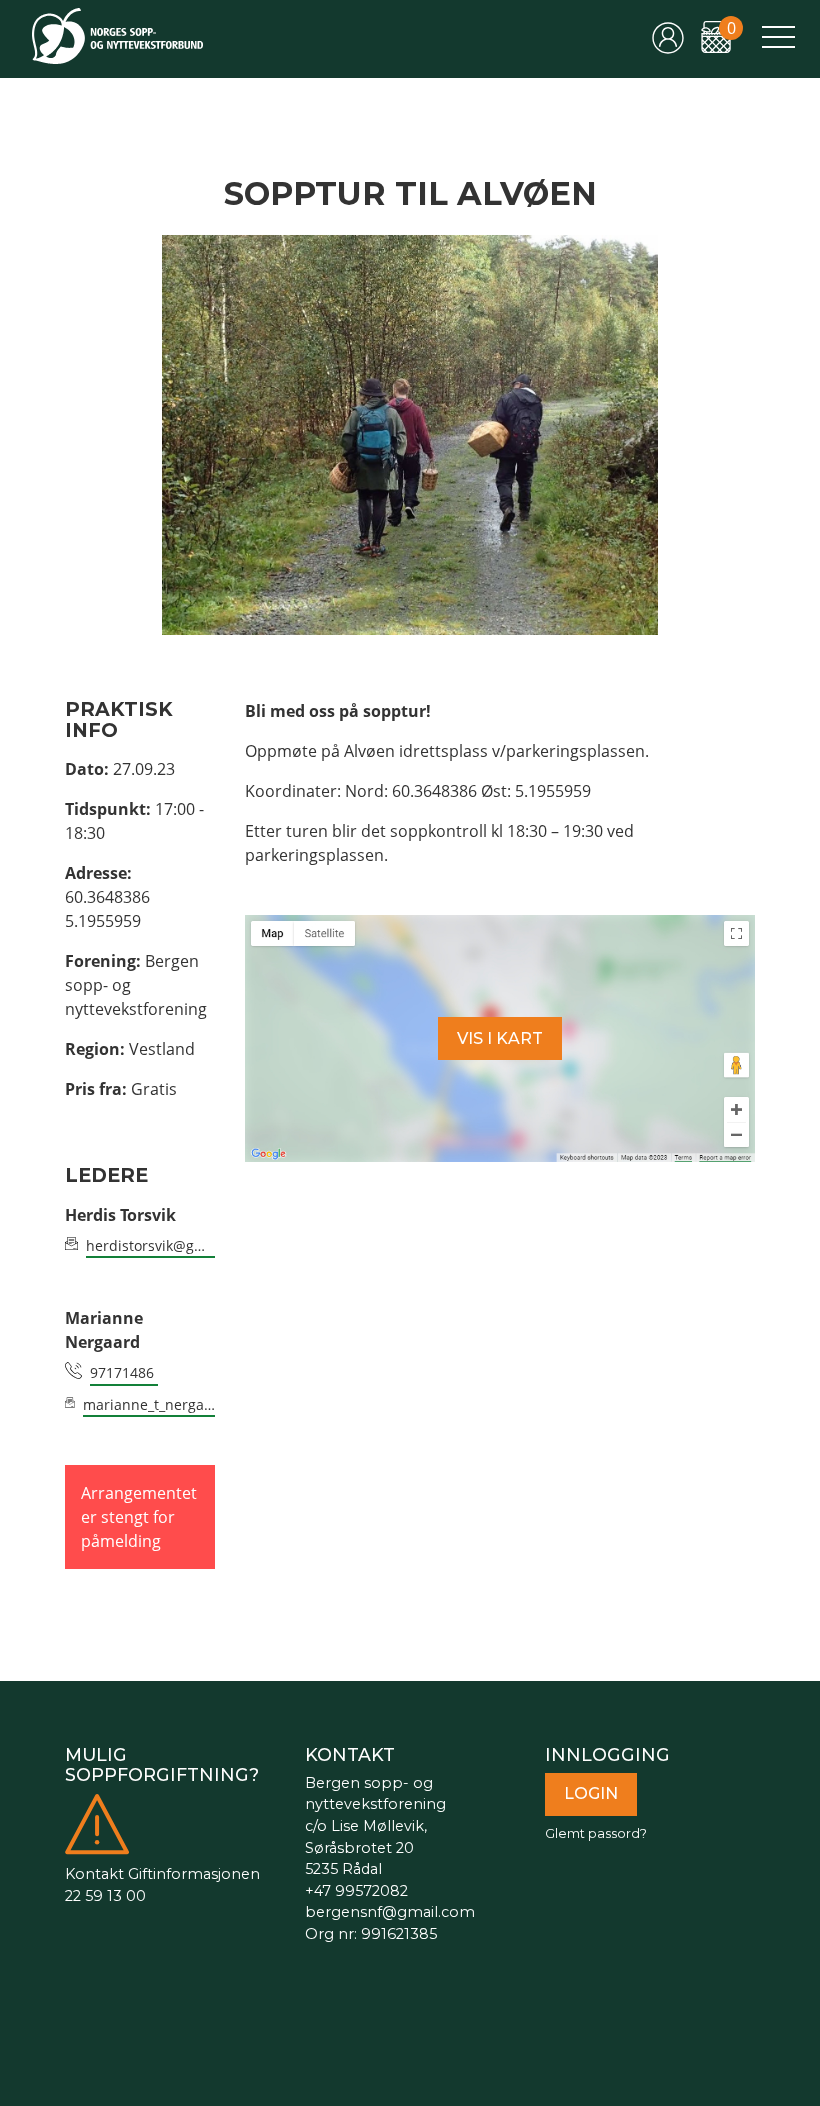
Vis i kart (500, 1038)
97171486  (124, 1372)
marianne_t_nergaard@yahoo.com (149, 1404)
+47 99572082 (356, 1891)
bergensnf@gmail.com (390, 1912)
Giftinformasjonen (194, 1874)
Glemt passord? (596, 1833)
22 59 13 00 (105, 1896)
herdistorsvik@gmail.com (150, 1245)
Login (591, 1793)
